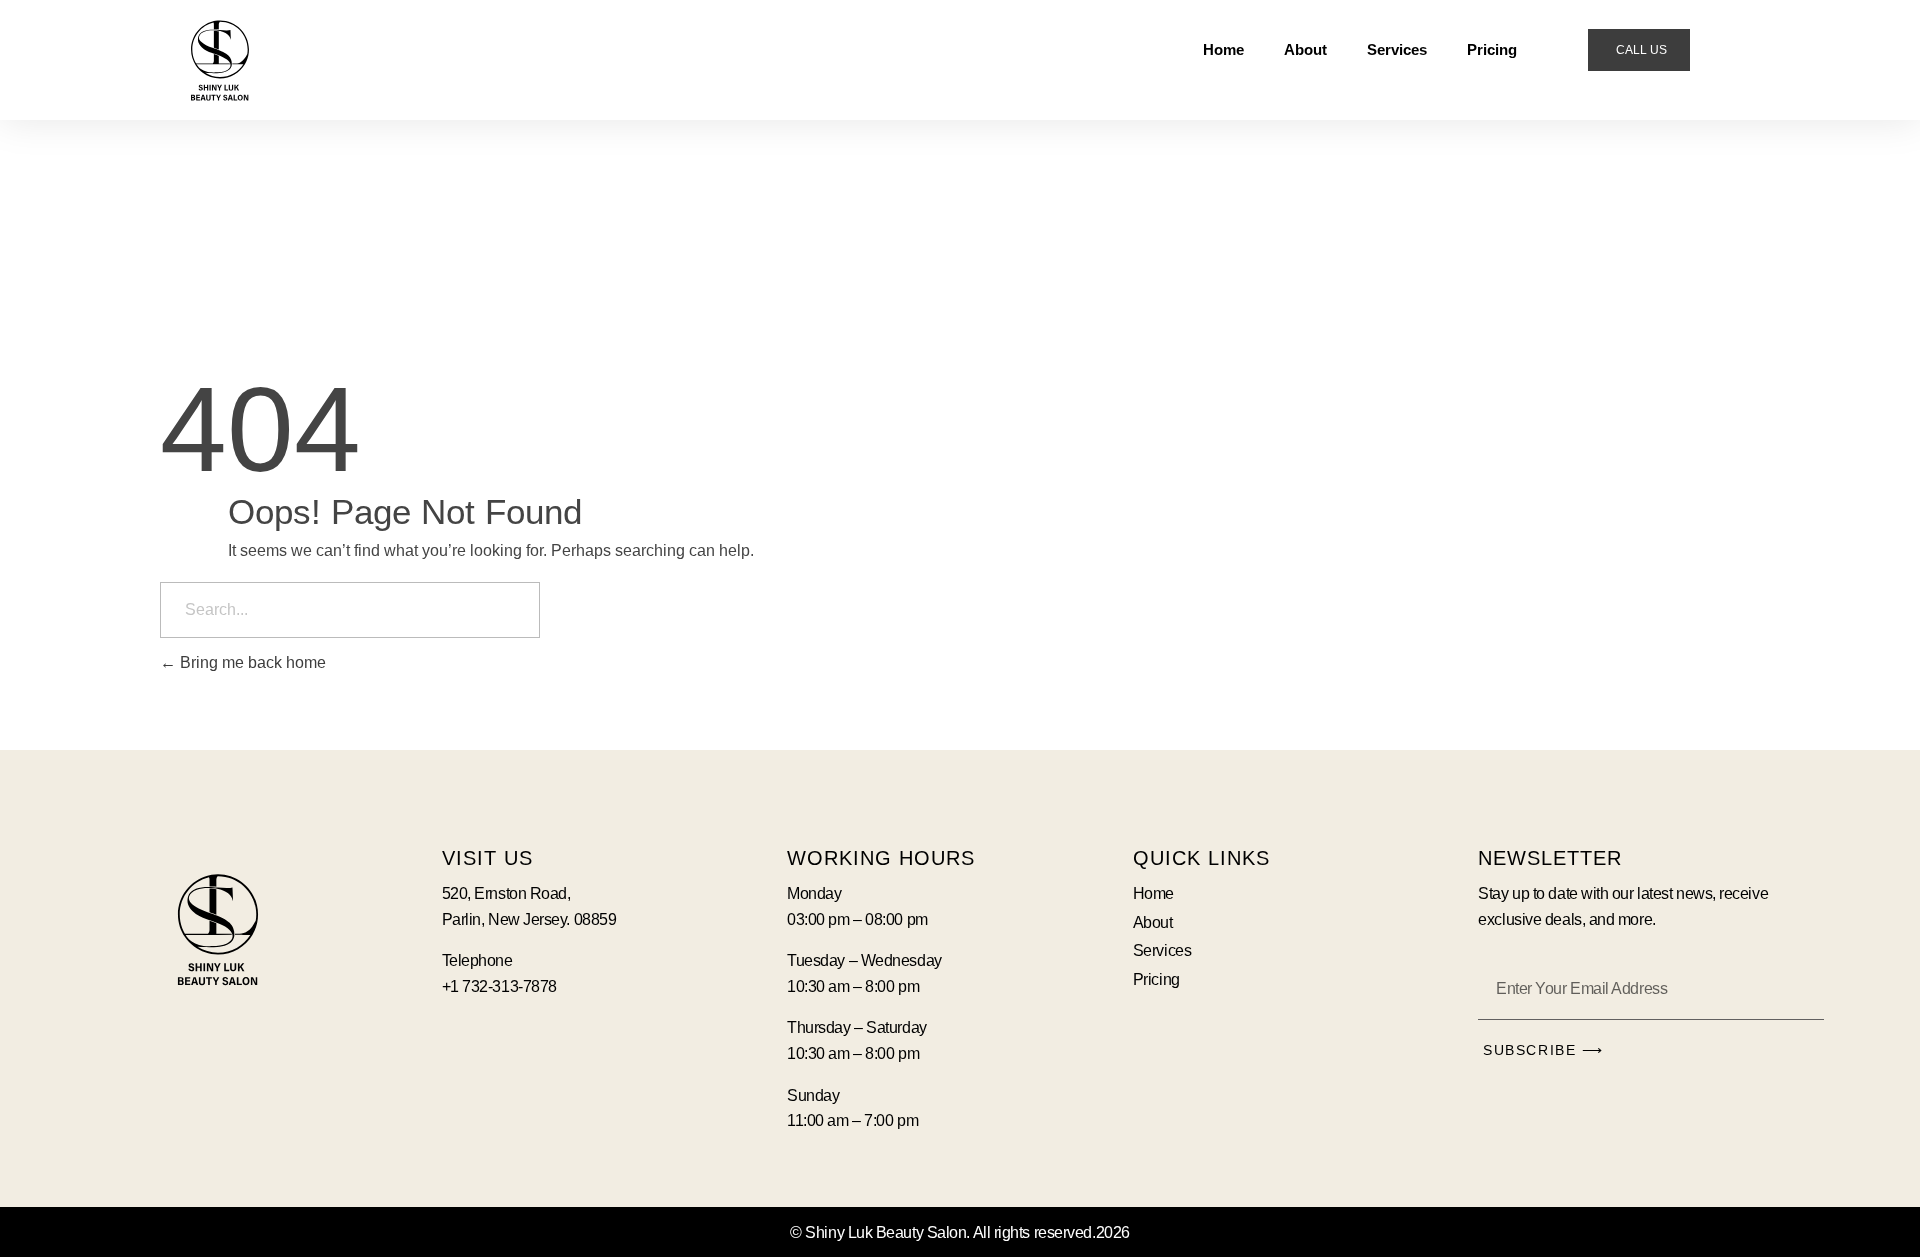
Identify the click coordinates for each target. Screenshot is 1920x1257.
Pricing (1492, 49)
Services (1397, 49)
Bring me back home (251, 662)
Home (1223, 49)
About (1305, 49)
